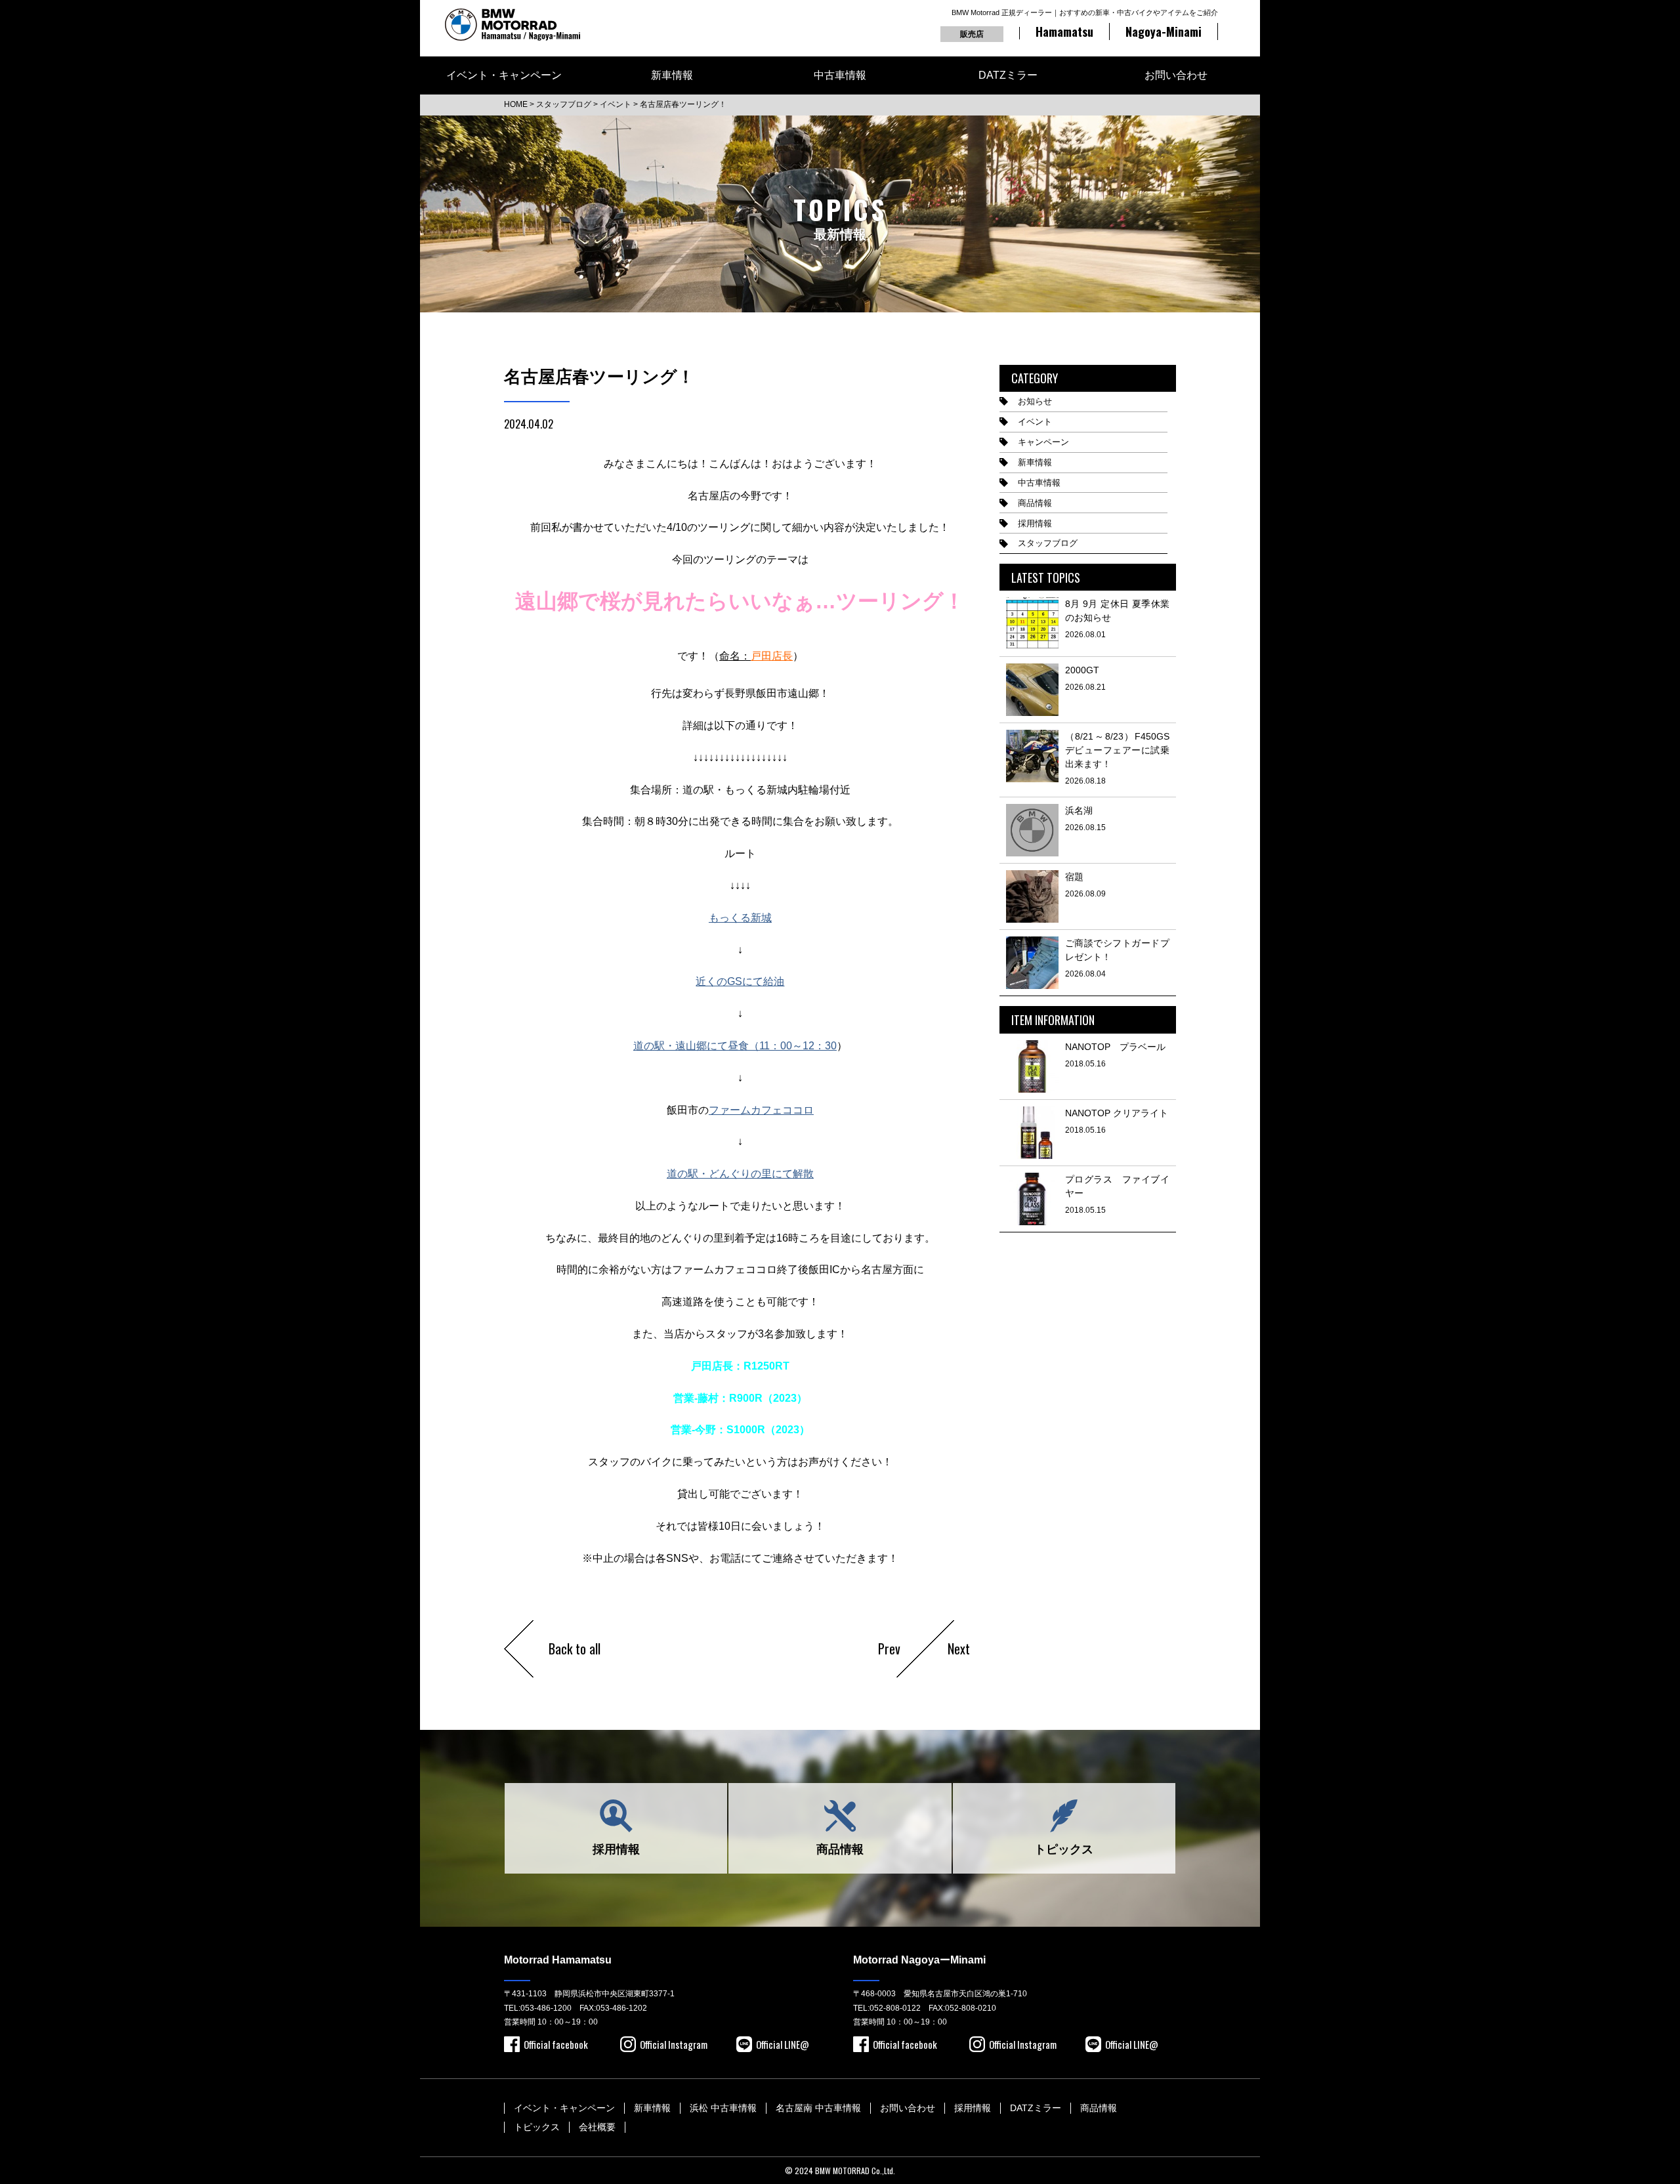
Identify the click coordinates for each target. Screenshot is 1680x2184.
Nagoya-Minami (1164, 31)
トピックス (1064, 1849)
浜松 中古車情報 (723, 2108)
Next (959, 1648)
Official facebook (556, 2044)
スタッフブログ (1048, 543)
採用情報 (1035, 523)
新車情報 (672, 75)
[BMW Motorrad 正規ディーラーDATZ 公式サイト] (513, 25)
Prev (889, 1648)
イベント (1035, 422)
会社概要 (597, 2127)
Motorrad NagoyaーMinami (919, 1960)
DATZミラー (1008, 75)
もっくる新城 (740, 918)
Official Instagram (674, 2044)
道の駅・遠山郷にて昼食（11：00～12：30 (735, 1046)
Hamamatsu (1064, 31)
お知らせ (1035, 401)
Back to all (575, 1648)
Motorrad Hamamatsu (558, 1960)
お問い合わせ (1176, 75)
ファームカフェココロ (761, 1110)
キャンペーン (1043, 442)
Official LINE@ (783, 2044)
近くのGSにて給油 (740, 981)
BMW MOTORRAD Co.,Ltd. (855, 2171)
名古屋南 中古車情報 (818, 2108)
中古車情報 (840, 75)
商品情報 (1035, 503)
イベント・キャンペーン (504, 75)
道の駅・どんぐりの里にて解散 (740, 1174)
